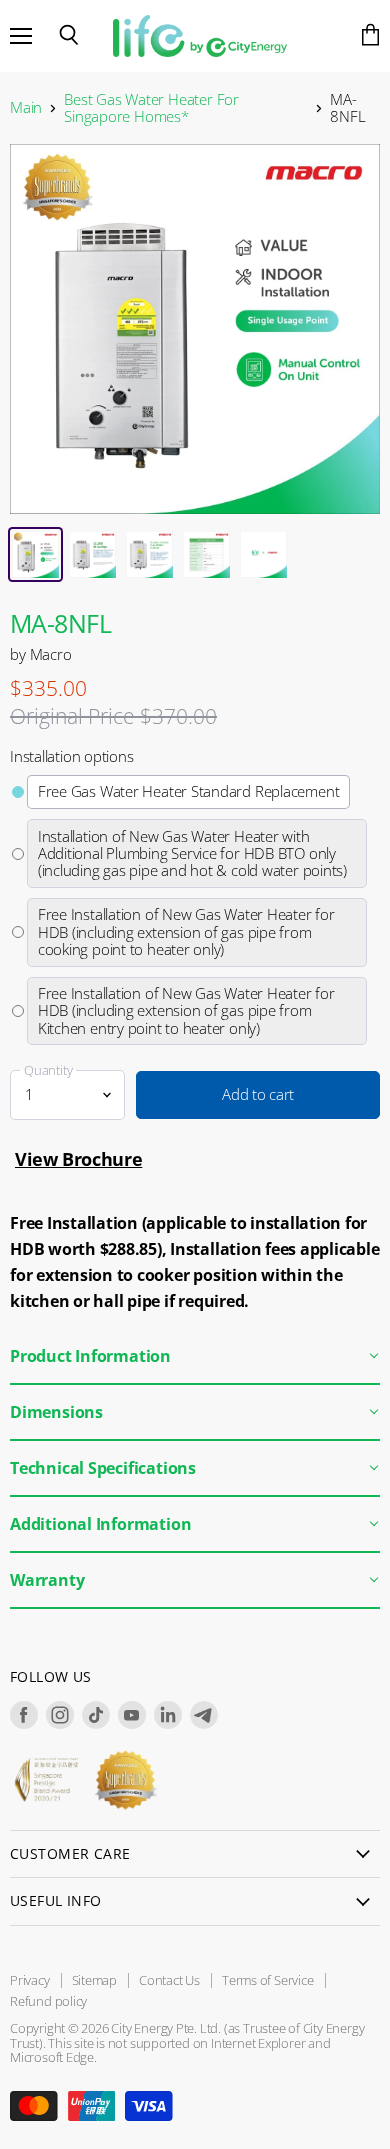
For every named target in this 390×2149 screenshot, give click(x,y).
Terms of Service (268, 1980)
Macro (51, 654)
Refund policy (48, 2001)
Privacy (30, 1980)
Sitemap (95, 1980)
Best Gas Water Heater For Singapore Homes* (151, 108)
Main (26, 107)
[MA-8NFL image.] (195, 329)
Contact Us (169, 1980)
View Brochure (78, 1159)
